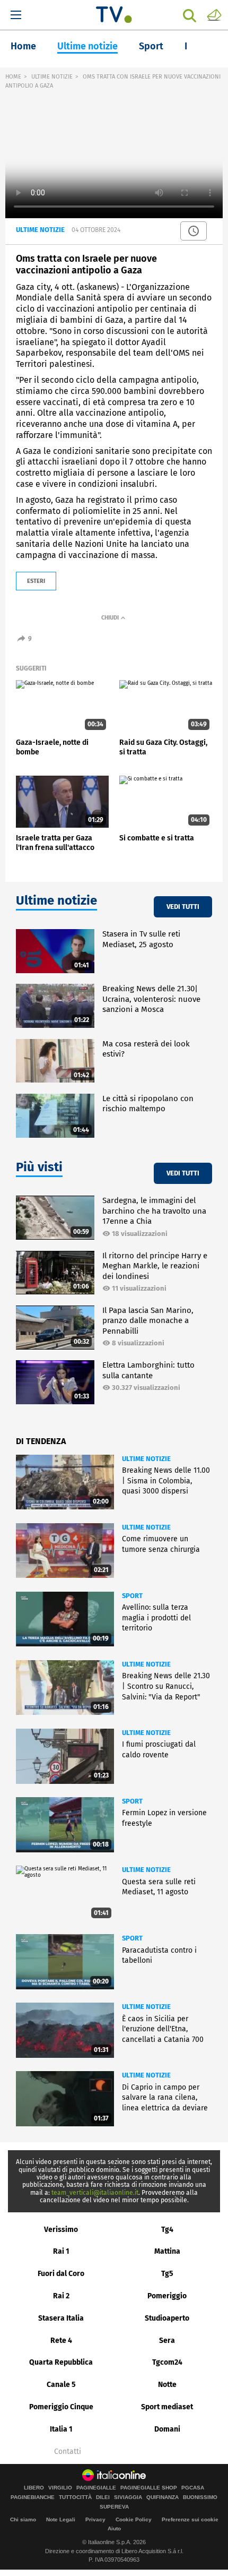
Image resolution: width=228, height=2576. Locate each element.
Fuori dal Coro (61, 2274)
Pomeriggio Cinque (61, 2407)
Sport (151, 46)
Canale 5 (61, 2385)
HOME (13, 77)
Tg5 (167, 2274)
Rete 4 (61, 2341)
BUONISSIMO (200, 2497)
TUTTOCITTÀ (75, 2497)
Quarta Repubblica (61, 2362)
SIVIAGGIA (128, 2497)
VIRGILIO (60, 2488)
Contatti (68, 2452)
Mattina (167, 2251)
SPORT (132, 1596)
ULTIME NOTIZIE (52, 77)
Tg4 (167, 2230)
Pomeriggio (167, 2296)
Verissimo (61, 2230)
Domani (167, 2429)
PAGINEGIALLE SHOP (149, 2488)
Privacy (95, 2519)
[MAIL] (214, 14)
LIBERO (34, 2488)
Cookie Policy (134, 2519)
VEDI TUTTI (183, 907)
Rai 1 (61, 2251)
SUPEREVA (114, 2507)
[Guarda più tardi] (194, 231)
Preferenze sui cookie (190, 2519)
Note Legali (61, 2519)
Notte (167, 2385)
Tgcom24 (167, 2362)
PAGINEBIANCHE (33, 2497)
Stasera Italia (61, 2318)
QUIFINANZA (163, 2497)
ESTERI (36, 581)
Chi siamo (23, 2519)
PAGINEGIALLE (96, 2488)
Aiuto (114, 2528)
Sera (167, 2341)
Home (23, 46)
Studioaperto (167, 2318)
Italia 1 (61, 2429)
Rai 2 (61, 2296)
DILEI (103, 2497)
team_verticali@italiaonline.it (95, 2193)
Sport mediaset (167, 2407)
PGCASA (193, 2488)
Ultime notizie (87, 46)
